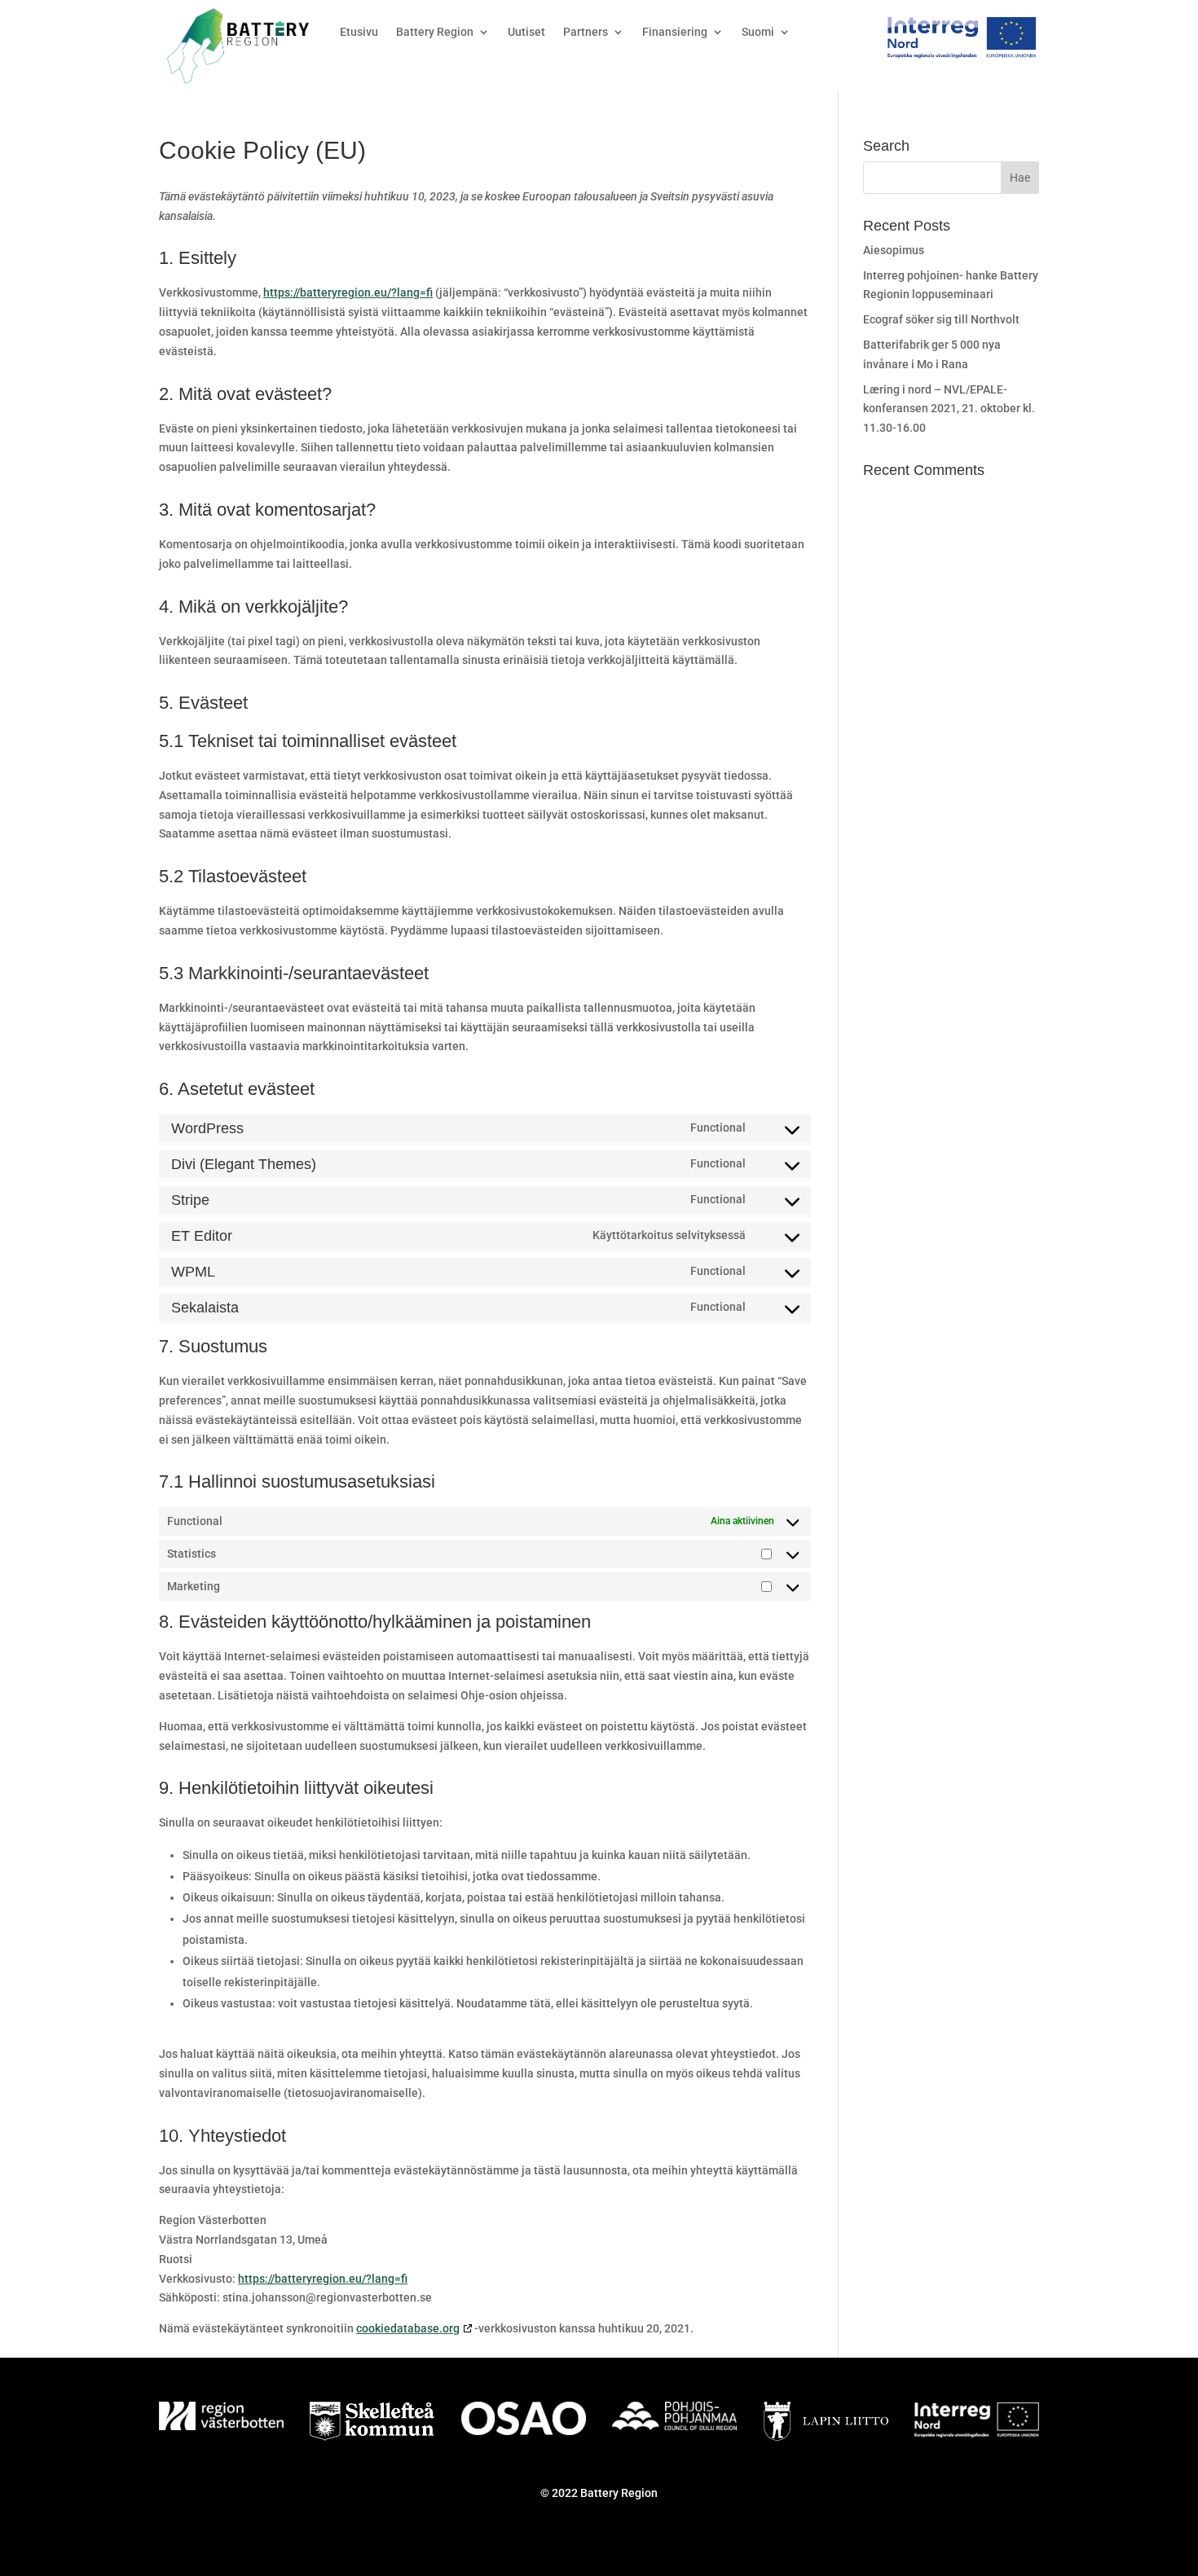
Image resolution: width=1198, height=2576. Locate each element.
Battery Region (435, 32)
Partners (586, 32)
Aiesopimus (894, 250)
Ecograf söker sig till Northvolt (941, 319)
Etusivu (359, 32)
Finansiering (675, 32)
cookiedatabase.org (408, 2328)
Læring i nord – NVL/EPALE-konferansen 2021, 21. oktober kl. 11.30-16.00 (949, 409)
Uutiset (526, 32)
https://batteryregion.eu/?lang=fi (348, 292)
